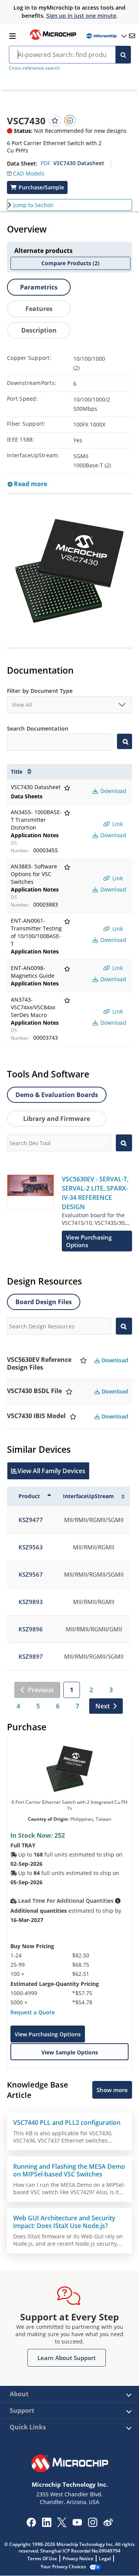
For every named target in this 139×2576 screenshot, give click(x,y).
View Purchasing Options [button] (89, 1241)
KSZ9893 (31, 1602)
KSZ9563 (31, 1547)
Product (29, 1496)
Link (117, 824)
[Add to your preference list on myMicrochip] (55, 120)
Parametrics (39, 287)
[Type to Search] (125, 741)
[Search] (123, 55)
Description (39, 330)
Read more (30, 484)
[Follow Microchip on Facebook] (31, 2525)
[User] (106, 36)
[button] (26, 172)
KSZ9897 (31, 1656)
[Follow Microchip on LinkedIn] (47, 2525)
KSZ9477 (31, 1520)
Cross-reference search (34, 68)
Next (103, 1706)
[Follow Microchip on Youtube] (77, 2523)
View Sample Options (70, 2052)
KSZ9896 (31, 1629)
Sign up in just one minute (81, 16)
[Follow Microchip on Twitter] (62, 2525)
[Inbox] (132, 36)
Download (113, 791)
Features (39, 309)
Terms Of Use (42, 2558)
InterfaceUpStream (88, 1496)
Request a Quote (33, 2012)
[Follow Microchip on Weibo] (108, 2524)
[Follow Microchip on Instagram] (92, 2525)
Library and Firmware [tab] (57, 1119)
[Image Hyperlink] (53, 39)
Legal (105, 2558)
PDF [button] (45, 163)
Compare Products (70, 263)
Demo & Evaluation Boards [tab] (57, 1095)
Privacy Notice (78, 2558)
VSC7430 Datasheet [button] (79, 163)
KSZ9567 (31, 1574)
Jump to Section (33, 205)
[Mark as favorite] (83, 1363)
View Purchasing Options (48, 2034)
